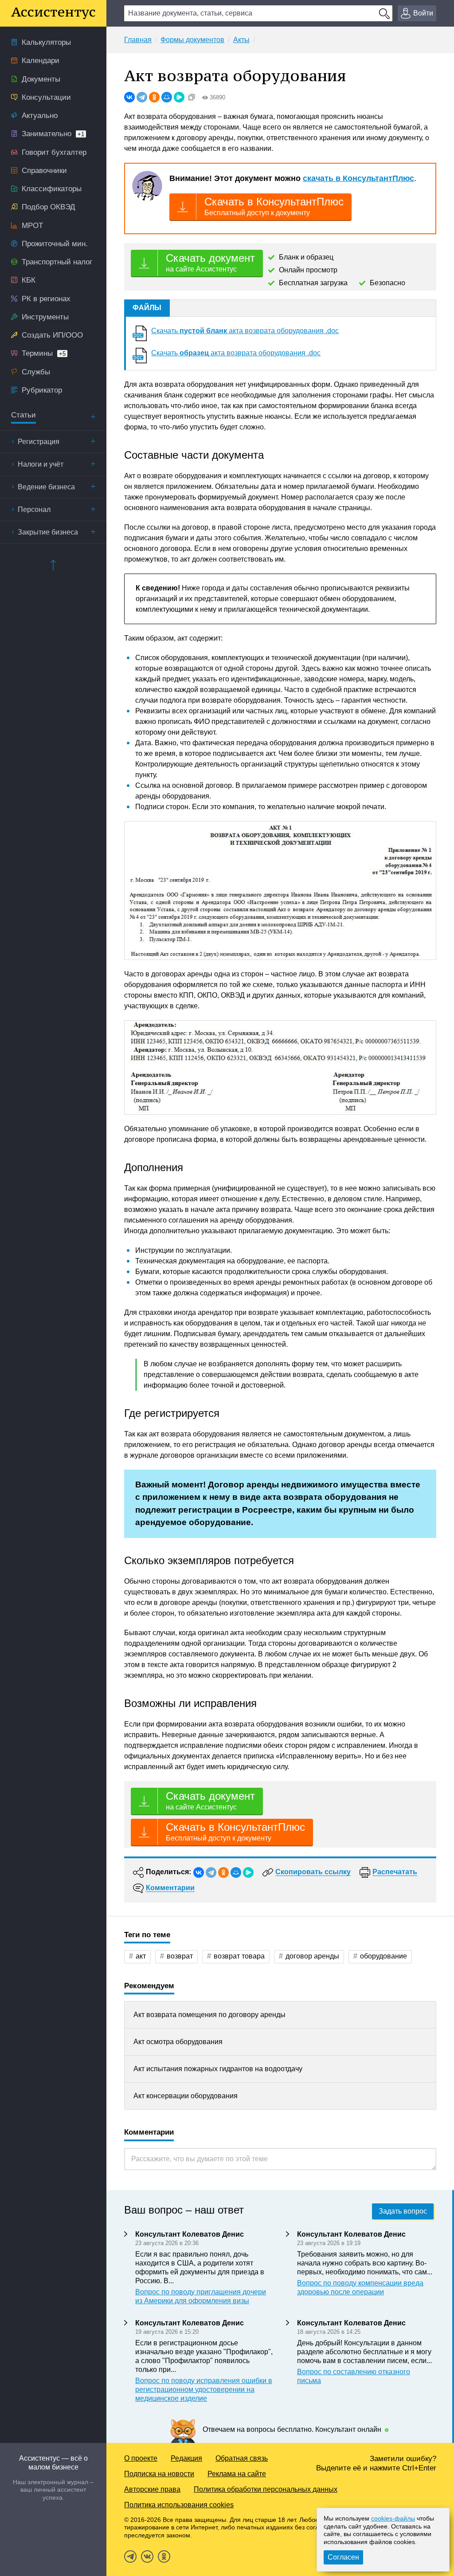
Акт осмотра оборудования (178, 2042)
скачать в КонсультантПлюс (358, 178)
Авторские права (152, 2489)
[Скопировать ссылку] (192, 97)
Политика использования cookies (179, 2505)
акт (141, 1956)
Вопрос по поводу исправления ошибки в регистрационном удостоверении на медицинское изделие (204, 2389)
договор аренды (312, 1956)
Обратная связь (242, 2458)
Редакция (186, 2458)
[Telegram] (142, 97)
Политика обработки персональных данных (266, 2489)
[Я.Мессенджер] (179, 97)
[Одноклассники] (154, 97)
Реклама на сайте (237, 2474)
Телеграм (130, 2556)
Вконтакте (147, 2556)
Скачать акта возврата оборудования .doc (245, 331)
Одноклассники (164, 2556)
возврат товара (239, 1956)
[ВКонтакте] (129, 97)
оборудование (384, 1956)
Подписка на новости (159, 2474)
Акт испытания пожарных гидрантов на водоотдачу (218, 2069)
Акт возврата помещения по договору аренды (209, 2015)
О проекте (141, 2458)
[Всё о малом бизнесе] (53, 13)
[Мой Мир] (167, 97)
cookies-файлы (393, 2518)
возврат (180, 1956)
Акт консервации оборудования (186, 2096)
